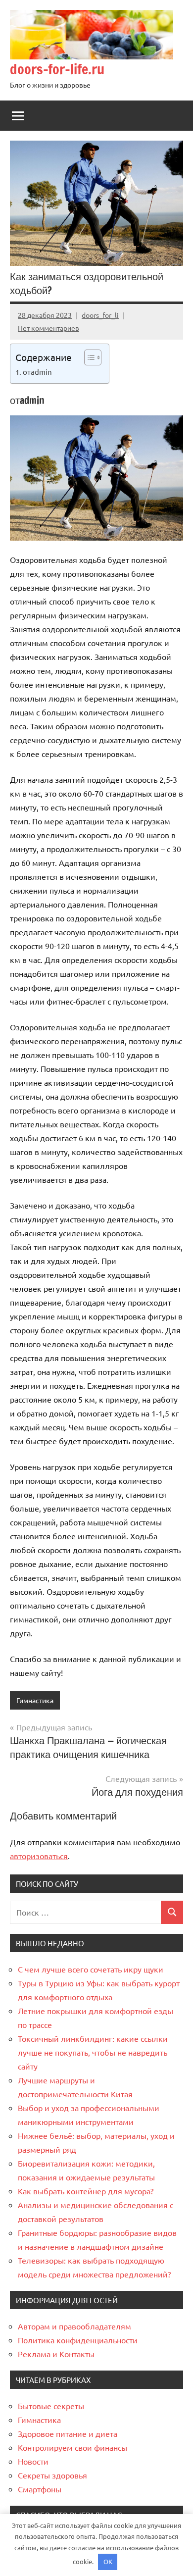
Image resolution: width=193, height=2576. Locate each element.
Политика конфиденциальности (78, 2340)
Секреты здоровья (52, 2475)
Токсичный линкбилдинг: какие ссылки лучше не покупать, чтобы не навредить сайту (93, 2052)
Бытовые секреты (51, 2406)
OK (108, 2561)
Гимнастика (35, 1700)
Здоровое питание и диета (68, 2433)
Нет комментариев (48, 328)
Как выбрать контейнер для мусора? (86, 2191)
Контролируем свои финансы (72, 2447)
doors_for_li (100, 315)
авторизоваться (39, 1856)
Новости (33, 2461)
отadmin (37, 372)
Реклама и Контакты (56, 2354)
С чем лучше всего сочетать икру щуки (91, 1969)
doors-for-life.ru (57, 69)
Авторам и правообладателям (74, 2326)
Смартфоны (40, 2489)
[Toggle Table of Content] (88, 357)
